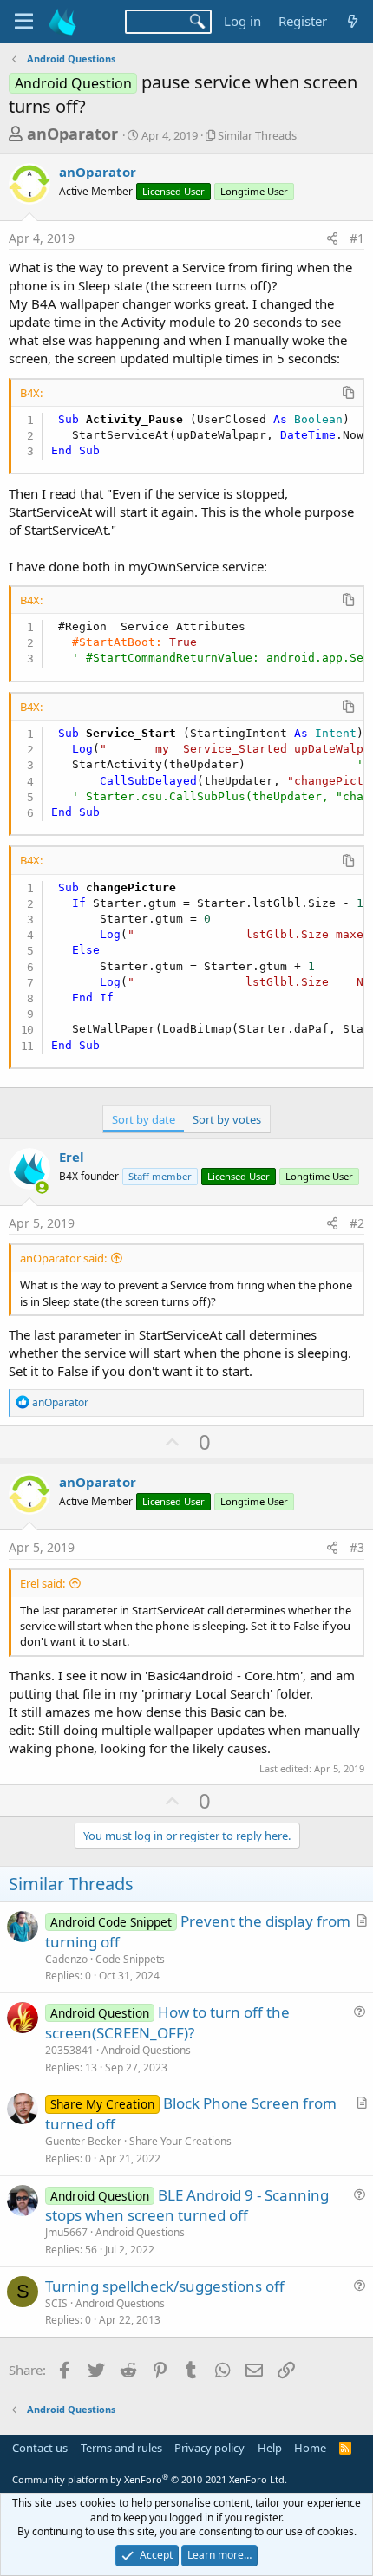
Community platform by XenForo (150, 2479)
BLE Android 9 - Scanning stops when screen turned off (187, 2205)
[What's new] (353, 21)
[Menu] (24, 22)
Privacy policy (209, 2448)
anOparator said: (63, 1258)
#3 (357, 1547)
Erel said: (43, 1583)
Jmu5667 (66, 2232)
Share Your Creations (180, 2141)
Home (310, 2448)
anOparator (72, 134)
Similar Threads (257, 135)
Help (270, 2448)
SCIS (56, 2303)
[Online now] (42, 1187)
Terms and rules (121, 2448)
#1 (357, 238)
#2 (357, 1223)
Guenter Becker (83, 2141)
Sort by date (144, 1119)
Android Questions (146, 2050)
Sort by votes (227, 1119)
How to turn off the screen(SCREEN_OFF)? (167, 2022)
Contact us (40, 2448)
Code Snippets (130, 1959)
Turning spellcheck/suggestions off (165, 2286)
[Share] (332, 238)
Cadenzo (66, 1959)
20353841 (69, 2050)
